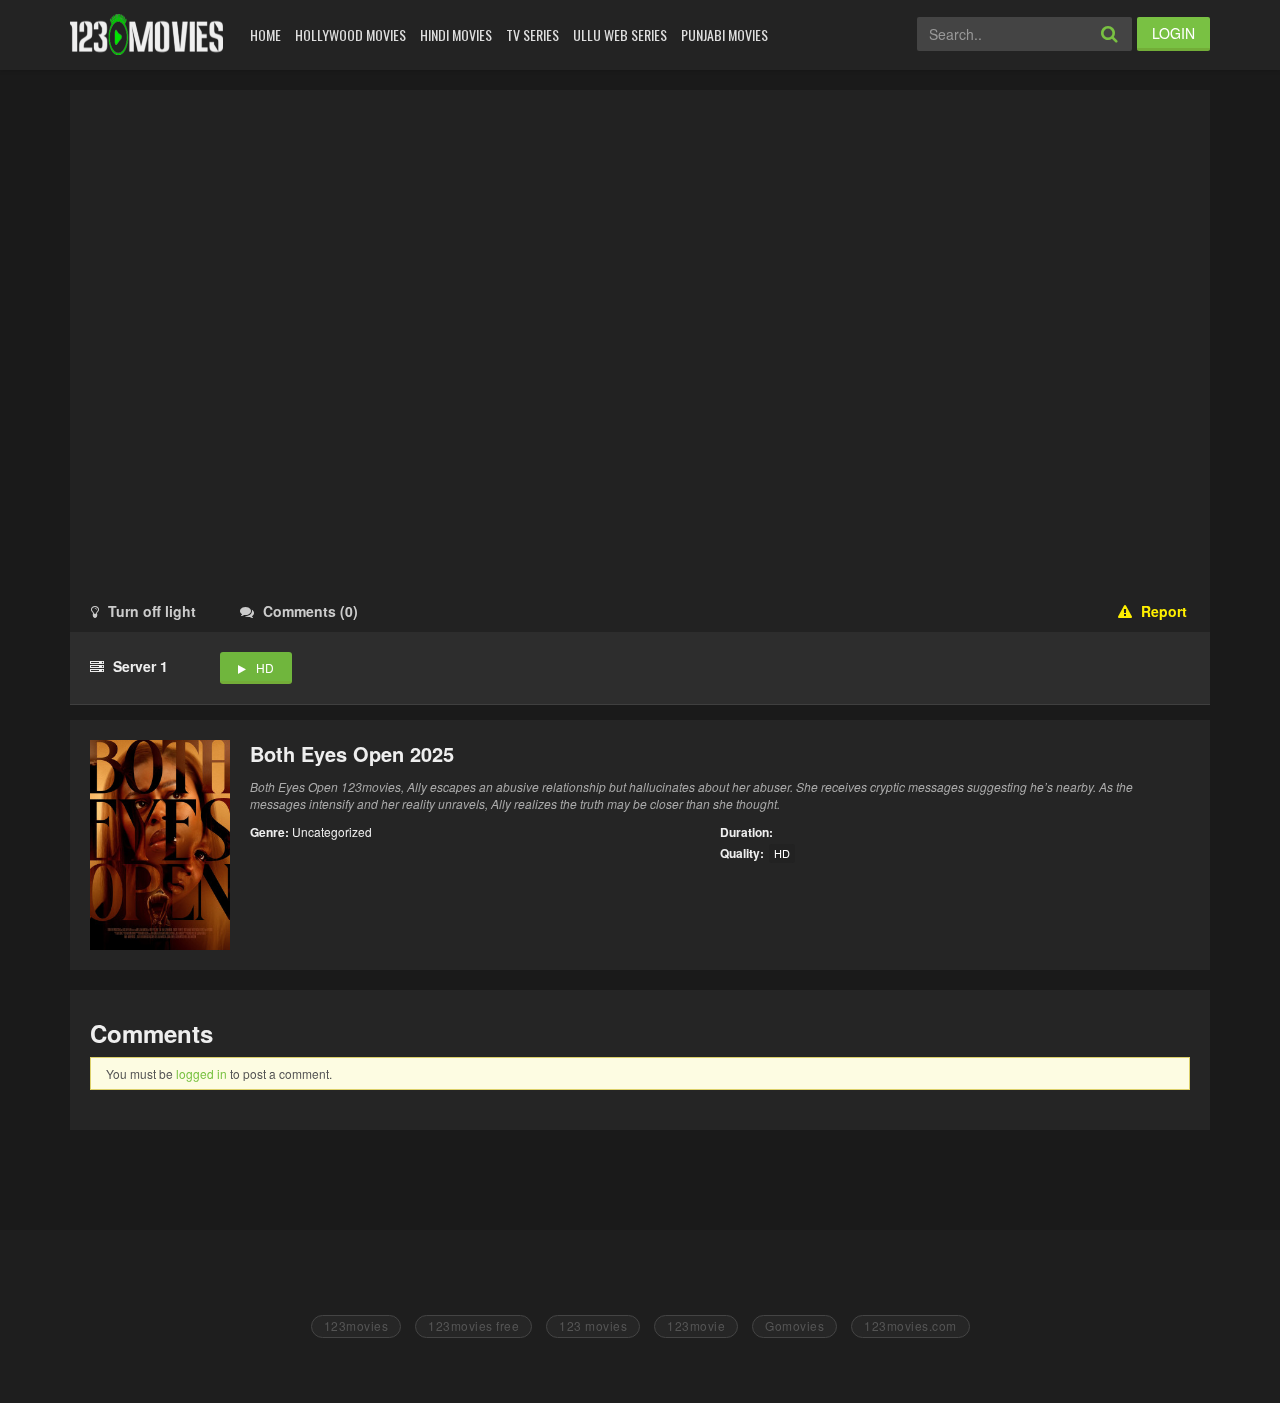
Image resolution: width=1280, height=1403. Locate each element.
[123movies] (146, 34)
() (310, 611)
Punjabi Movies (724, 34)
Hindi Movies (456, 34)
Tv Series (532, 34)
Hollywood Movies (350, 34)
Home (265, 34)
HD (265, 667)
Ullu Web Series (620, 34)
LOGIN (1173, 33)
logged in (201, 1073)
